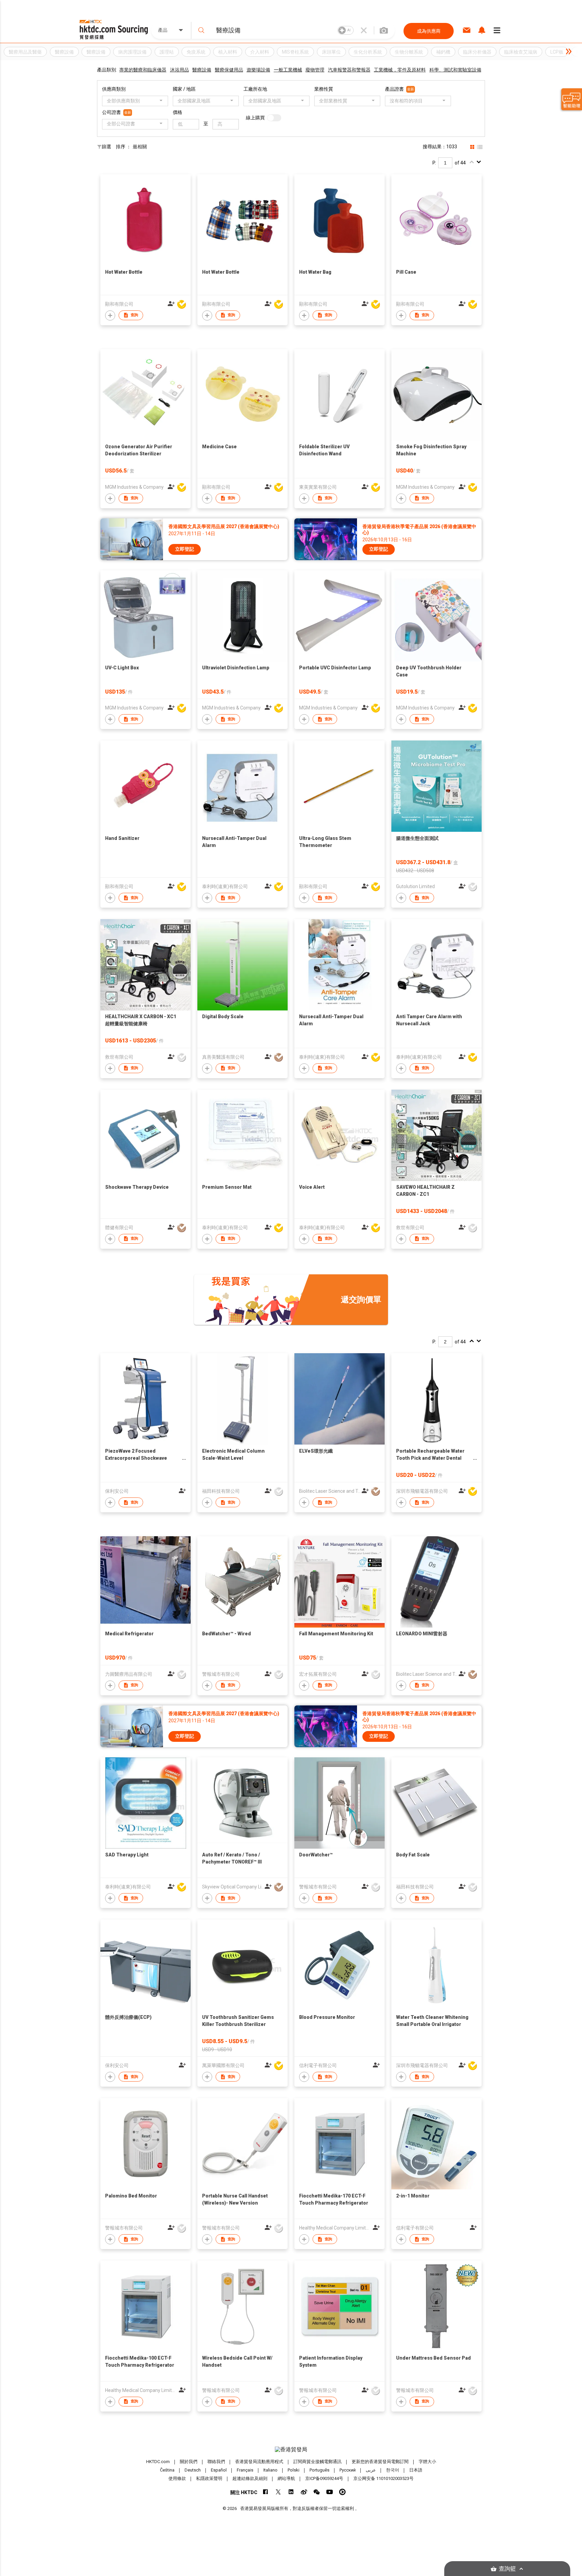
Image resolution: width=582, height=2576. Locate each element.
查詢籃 (507, 2569)
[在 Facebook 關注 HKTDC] (266, 2492)
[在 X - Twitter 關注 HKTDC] (278, 2492)
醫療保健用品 (229, 70)
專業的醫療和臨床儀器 (143, 70)
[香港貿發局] (291, 2450)
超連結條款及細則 (250, 2478)
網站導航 (286, 2478)
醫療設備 (202, 70)
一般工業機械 (288, 70)
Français (245, 2470)
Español (219, 2470)
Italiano (270, 2470)
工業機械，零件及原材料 (400, 70)
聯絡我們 (216, 2462)
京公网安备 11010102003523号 (383, 2478)
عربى (371, 2470)
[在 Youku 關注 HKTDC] (342, 2492)
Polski (294, 2470)
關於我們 (189, 2462)
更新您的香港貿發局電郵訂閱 (380, 2462)
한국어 (393, 2470)
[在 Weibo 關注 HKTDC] (304, 2492)
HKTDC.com (158, 2462)
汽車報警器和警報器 (349, 70)
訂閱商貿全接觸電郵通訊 (317, 2462)
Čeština (167, 2470)
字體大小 (427, 2462)
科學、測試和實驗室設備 (455, 70)
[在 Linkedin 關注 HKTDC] (291, 2492)
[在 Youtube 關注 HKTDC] (330, 2492)
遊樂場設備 (258, 70)
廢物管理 (315, 70)
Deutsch (193, 2470)
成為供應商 (429, 31)
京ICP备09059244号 (324, 2478)
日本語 (416, 2470)
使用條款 (177, 2478)
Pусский (348, 2470)
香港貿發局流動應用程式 (259, 2462)
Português (319, 2470)
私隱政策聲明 (209, 2478)
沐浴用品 (180, 70)
